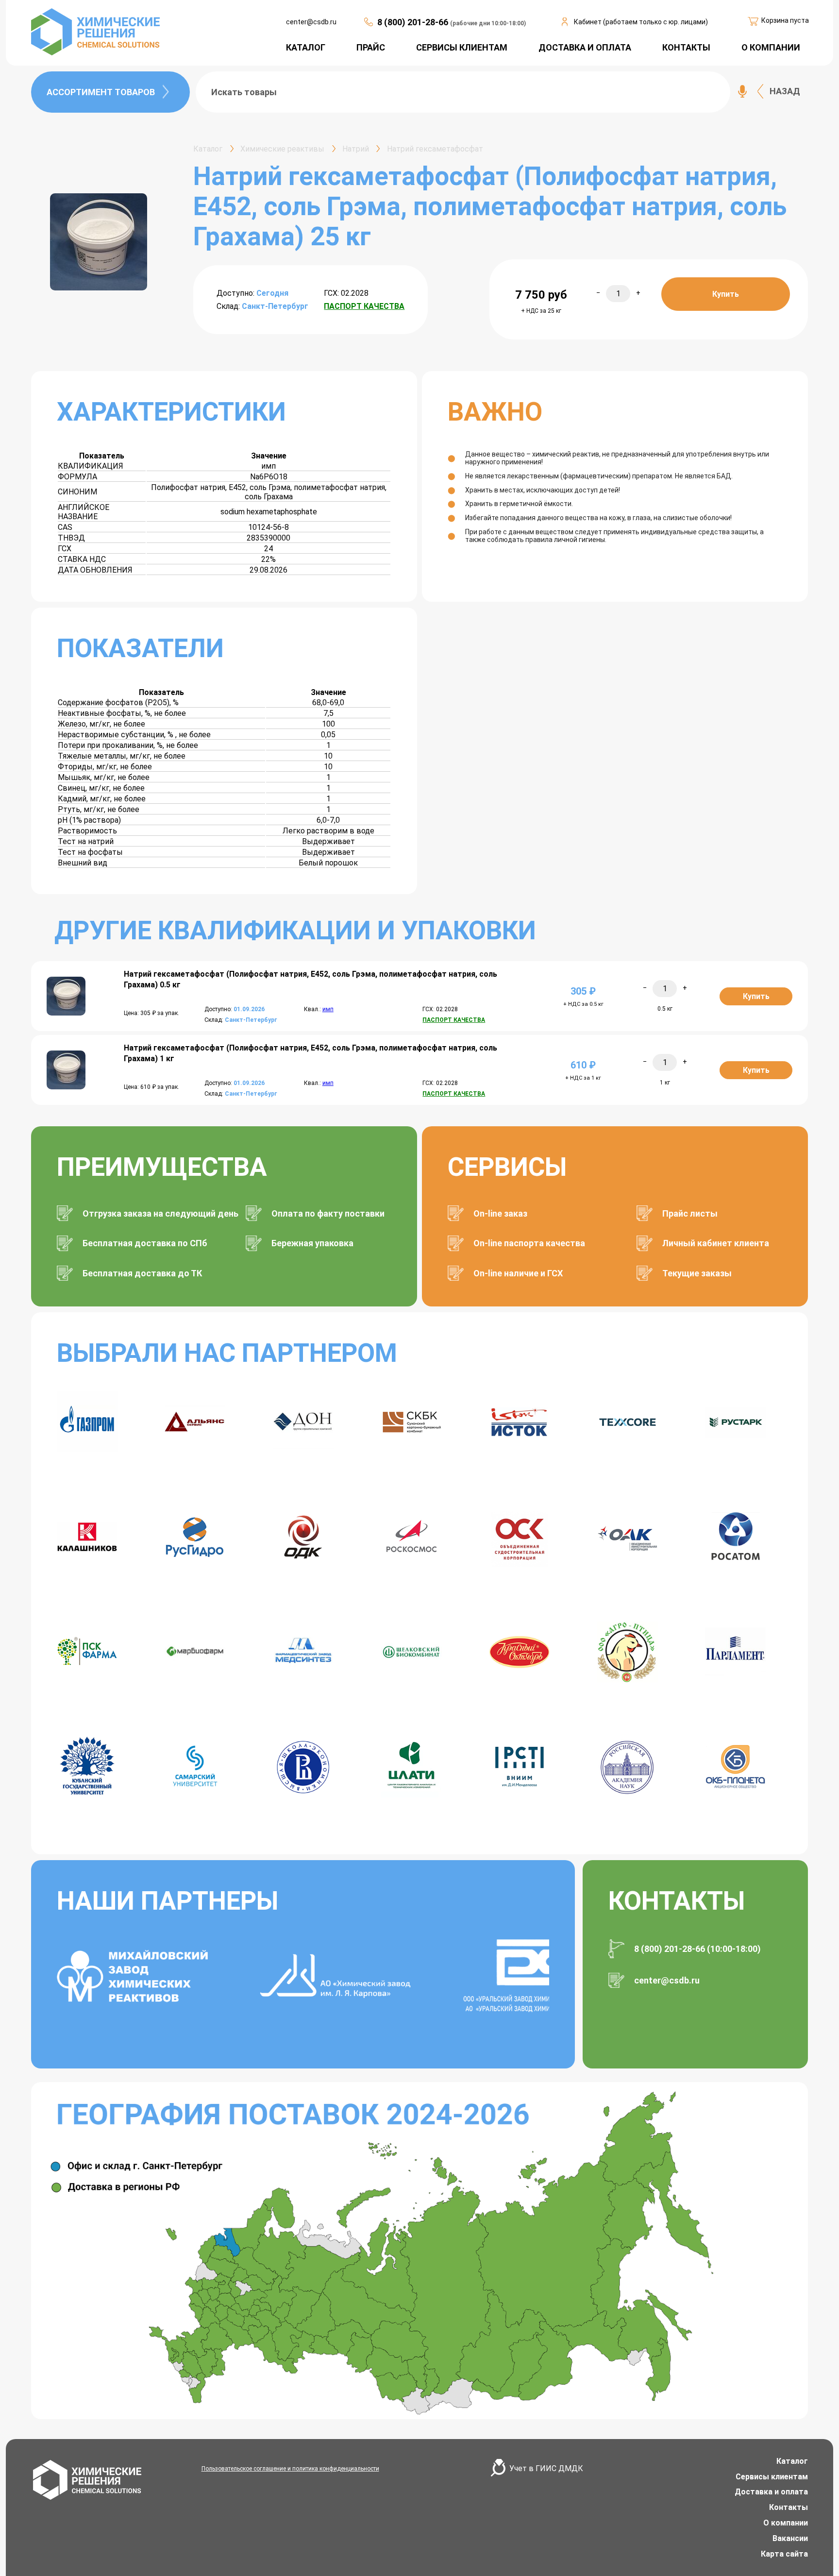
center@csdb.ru (311, 22)
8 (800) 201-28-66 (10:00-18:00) (697, 1949)
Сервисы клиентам (772, 2477)
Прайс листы (690, 1213)
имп (328, 1009)
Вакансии (790, 2538)
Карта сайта (784, 2554)
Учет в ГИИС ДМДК (546, 2468)
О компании (786, 2523)
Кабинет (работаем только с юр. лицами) (641, 22)
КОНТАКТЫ (686, 47)
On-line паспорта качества (529, 1243)
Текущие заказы (697, 1273)
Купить (726, 294)
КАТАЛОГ (306, 47)
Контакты (789, 2507)
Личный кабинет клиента (716, 1243)
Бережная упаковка (312, 1243)
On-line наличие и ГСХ (518, 1273)
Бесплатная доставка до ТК (142, 1273)
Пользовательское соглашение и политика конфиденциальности (290, 2469)
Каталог (792, 2461)
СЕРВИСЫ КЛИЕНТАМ (462, 47)
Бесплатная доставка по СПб (145, 1243)
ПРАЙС (371, 47)
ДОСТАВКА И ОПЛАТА (585, 47)
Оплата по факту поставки (328, 1213)
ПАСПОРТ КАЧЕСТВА (364, 306)
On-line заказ (500, 1213)
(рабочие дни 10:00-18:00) (488, 23)
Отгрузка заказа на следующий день (160, 1213)
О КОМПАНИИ (771, 47)
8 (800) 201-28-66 (414, 22)
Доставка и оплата (771, 2492)
